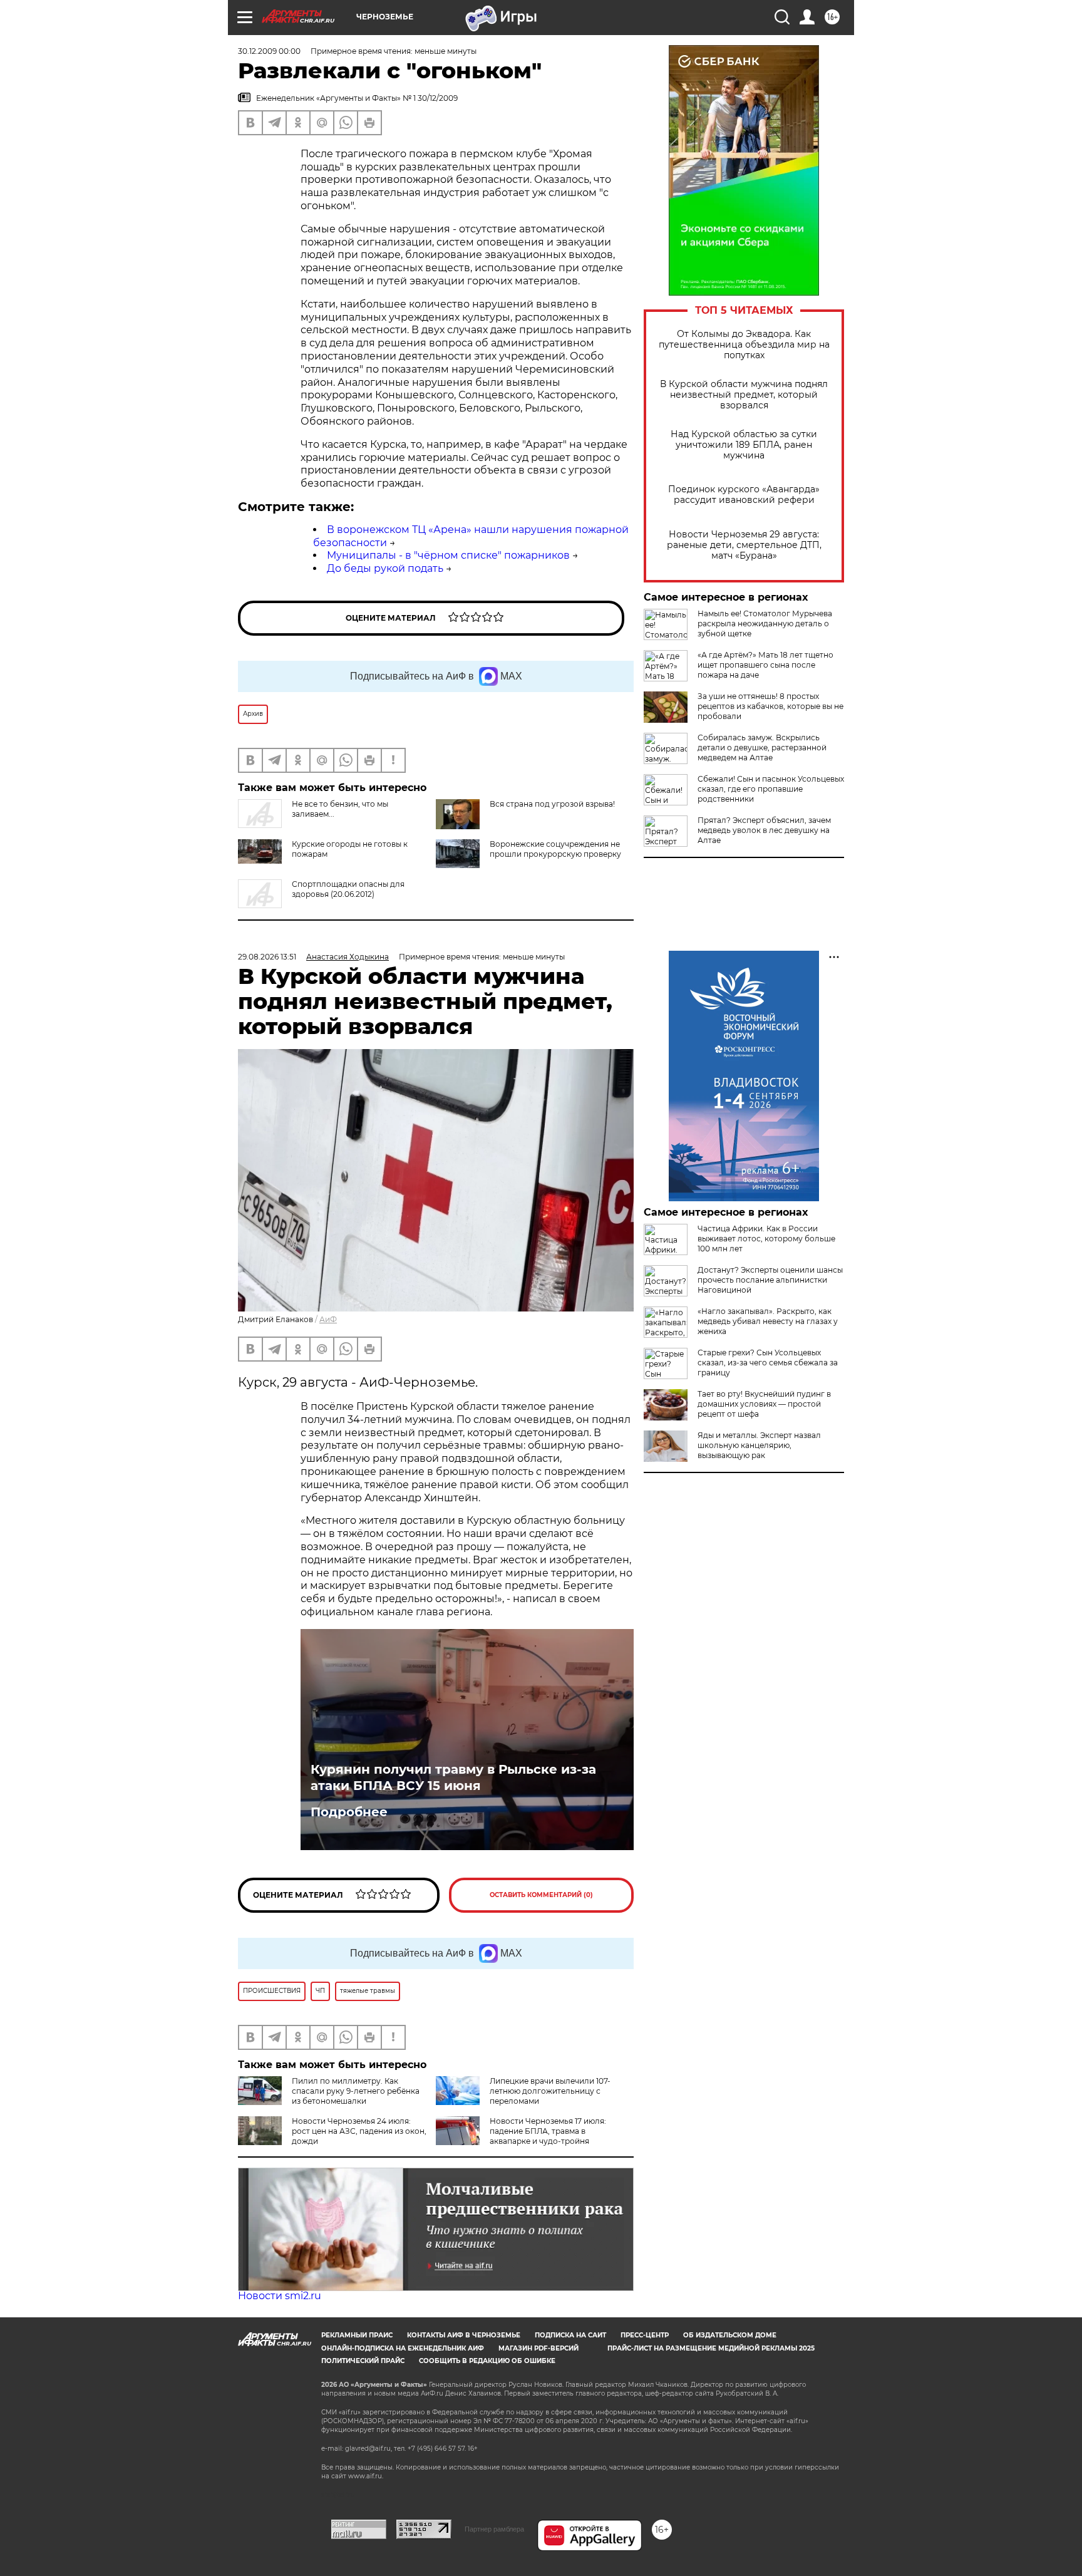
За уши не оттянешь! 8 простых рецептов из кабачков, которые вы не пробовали (770, 706)
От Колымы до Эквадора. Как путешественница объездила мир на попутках (744, 345)
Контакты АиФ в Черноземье (464, 2335)
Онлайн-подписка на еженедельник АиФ (403, 2348)
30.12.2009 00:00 (269, 51)
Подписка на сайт (570, 2335)
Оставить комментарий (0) (541, 1895)
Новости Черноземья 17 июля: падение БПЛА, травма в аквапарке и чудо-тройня (548, 2131)
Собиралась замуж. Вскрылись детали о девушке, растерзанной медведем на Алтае (762, 747)
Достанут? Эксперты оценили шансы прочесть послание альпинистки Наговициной (770, 1280)
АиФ (328, 1319)
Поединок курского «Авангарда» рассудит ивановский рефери (744, 495)
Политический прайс (363, 2361)
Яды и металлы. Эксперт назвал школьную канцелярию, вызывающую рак (759, 1445)
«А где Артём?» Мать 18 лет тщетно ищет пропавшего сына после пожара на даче (765, 665)
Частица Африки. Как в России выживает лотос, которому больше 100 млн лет (766, 1239)
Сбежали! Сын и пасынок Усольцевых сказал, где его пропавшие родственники (771, 789)
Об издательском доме (730, 2335)
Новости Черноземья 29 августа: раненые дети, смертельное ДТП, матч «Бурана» (744, 545)
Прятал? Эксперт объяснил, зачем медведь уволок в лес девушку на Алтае (764, 830)
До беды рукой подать (385, 568)
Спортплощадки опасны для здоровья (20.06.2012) (348, 889)
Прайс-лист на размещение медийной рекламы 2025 (711, 2348)
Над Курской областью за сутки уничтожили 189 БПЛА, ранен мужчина (744, 445)
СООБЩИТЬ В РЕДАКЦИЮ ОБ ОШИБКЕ (487, 2361)
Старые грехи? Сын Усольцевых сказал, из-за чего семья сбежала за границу (768, 1363)
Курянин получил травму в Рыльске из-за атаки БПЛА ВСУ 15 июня (453, 1777)
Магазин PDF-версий (538, 2348)
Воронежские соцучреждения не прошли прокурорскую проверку (555, 849)
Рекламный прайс (357, 2335)
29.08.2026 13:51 (267, 957)
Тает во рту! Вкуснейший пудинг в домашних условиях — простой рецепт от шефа (764, 1404)
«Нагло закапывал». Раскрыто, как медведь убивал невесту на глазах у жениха (768, 1321)
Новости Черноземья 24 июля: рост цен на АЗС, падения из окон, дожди (359, 2131)
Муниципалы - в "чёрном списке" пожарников (448, 555)
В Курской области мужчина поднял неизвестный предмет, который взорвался (744, 395)
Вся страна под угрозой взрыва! (552, 804)
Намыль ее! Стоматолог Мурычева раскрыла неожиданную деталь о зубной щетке (765, 623)
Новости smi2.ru (280, 2296)
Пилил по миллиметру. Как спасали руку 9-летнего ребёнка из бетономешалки (356, 2091)
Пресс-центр (645, 2335)
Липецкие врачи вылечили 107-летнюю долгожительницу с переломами (550, 2091)
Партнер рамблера (494, 2529)
